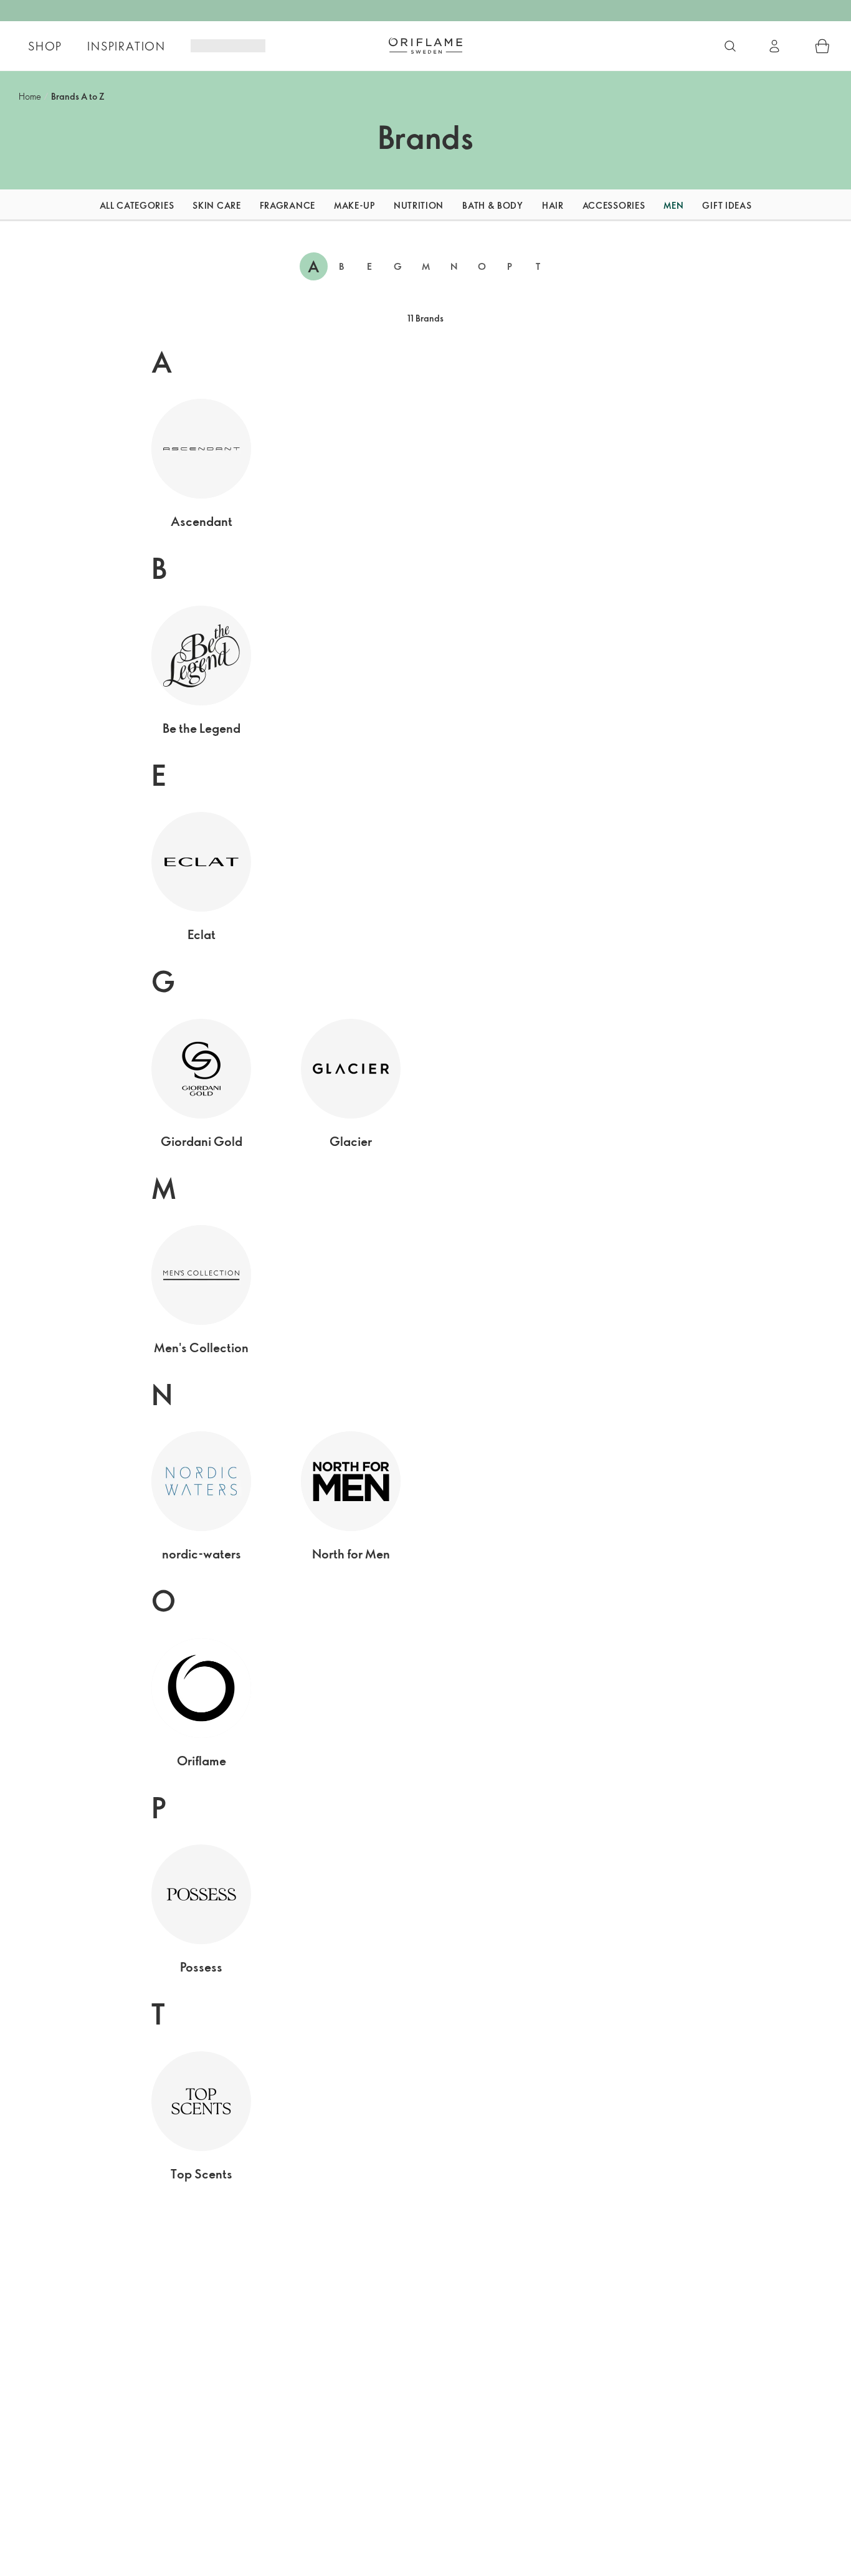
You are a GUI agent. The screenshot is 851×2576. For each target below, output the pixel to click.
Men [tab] (673, 205)
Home (30, 96)
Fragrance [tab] (288, 205)
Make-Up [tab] (354, 205)
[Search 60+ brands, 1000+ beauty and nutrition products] (730, 46)
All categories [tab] (137, 205)
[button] (66, 205)
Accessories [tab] (614, 205)
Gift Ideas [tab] (727, 205)
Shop (45, 46)
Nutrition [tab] (419, 205)
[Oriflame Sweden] (425, 45)
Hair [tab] (553, 205)
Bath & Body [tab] (493, 205)
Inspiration (126, 46)
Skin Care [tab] (216, 205)
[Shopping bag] (822, 46)
